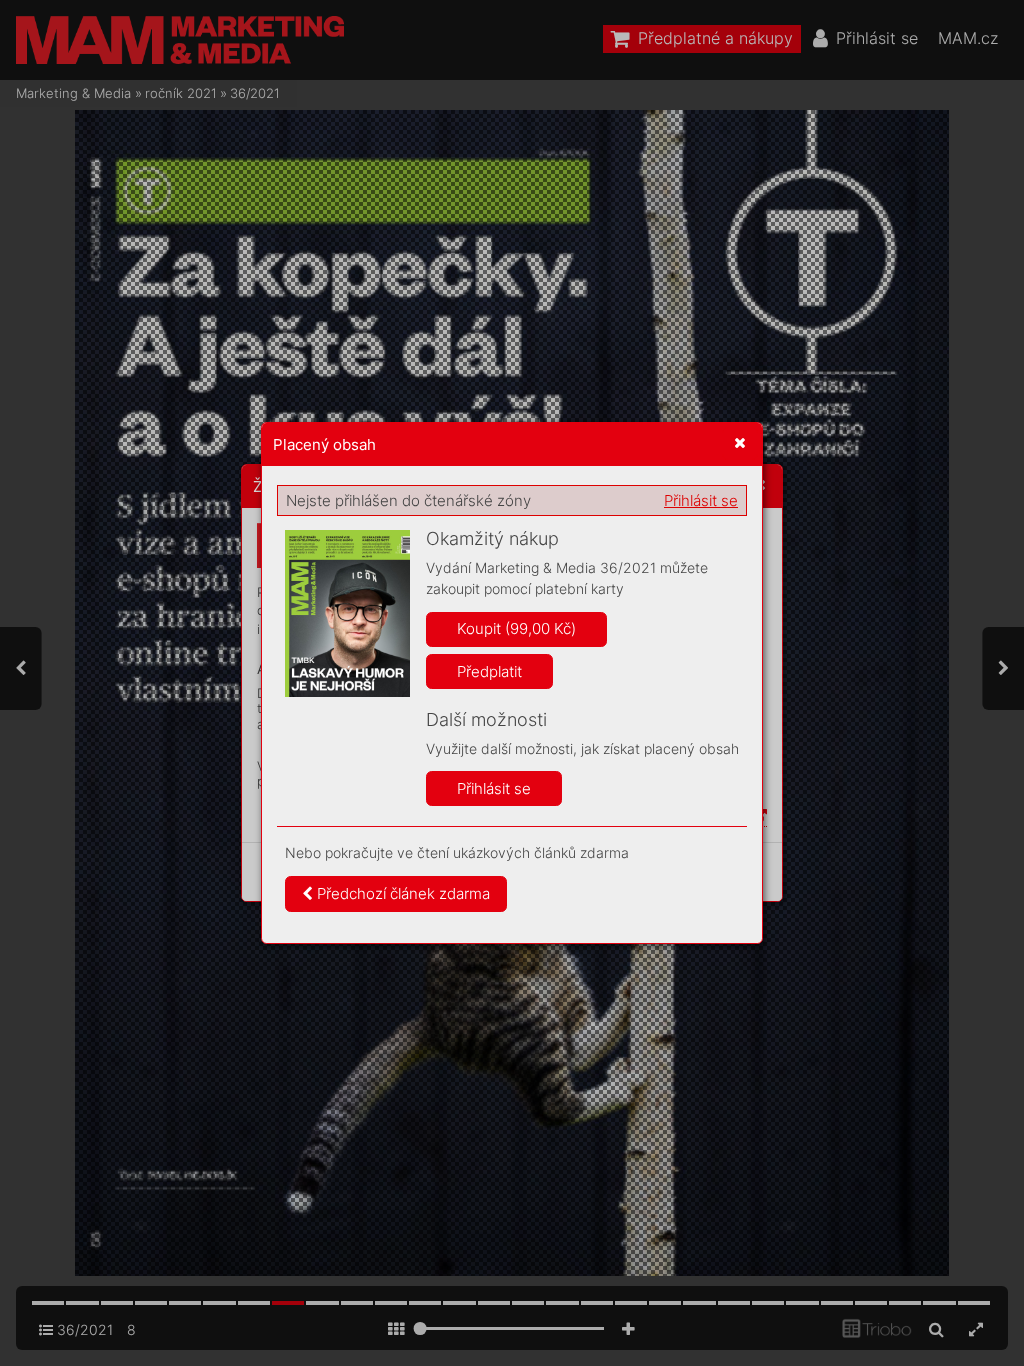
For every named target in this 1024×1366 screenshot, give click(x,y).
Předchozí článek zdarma (401, 893)
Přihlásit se (701, 500)
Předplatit (489, 671)
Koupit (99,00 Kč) (516, 628)
